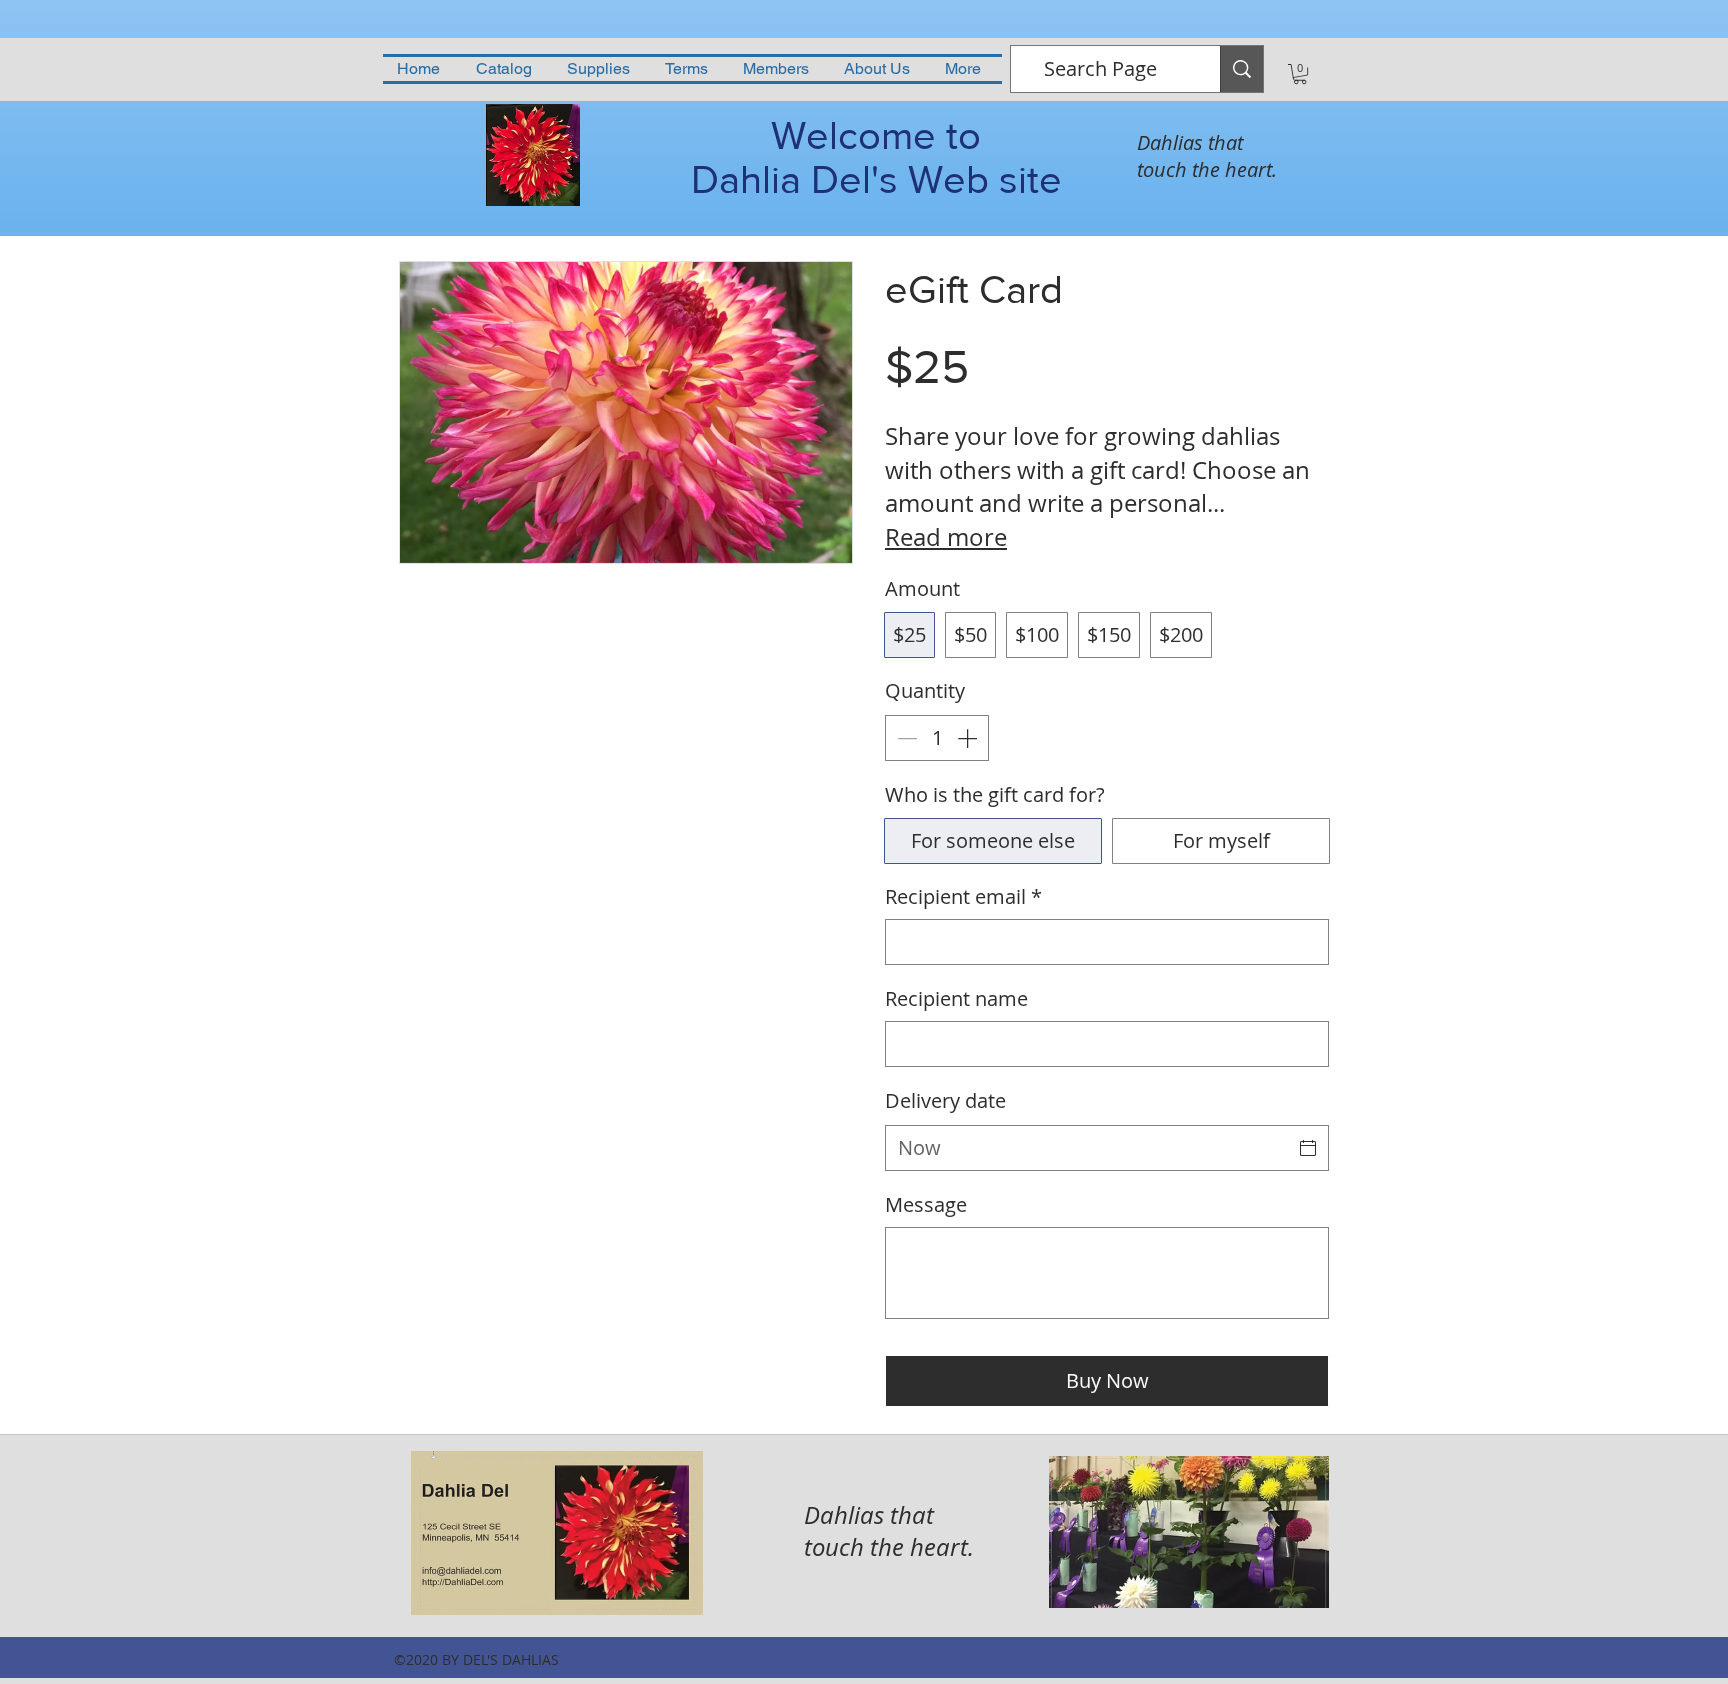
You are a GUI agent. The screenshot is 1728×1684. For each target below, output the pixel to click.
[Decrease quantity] (905, 738)
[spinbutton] (937, 738)
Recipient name (956, 998)
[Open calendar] (1308, 1148)
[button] (1300, 74)
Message (926, 1204)
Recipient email (963, 896)
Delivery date (945, 1100)
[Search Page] (1241, 69)
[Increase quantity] (969, 738)
